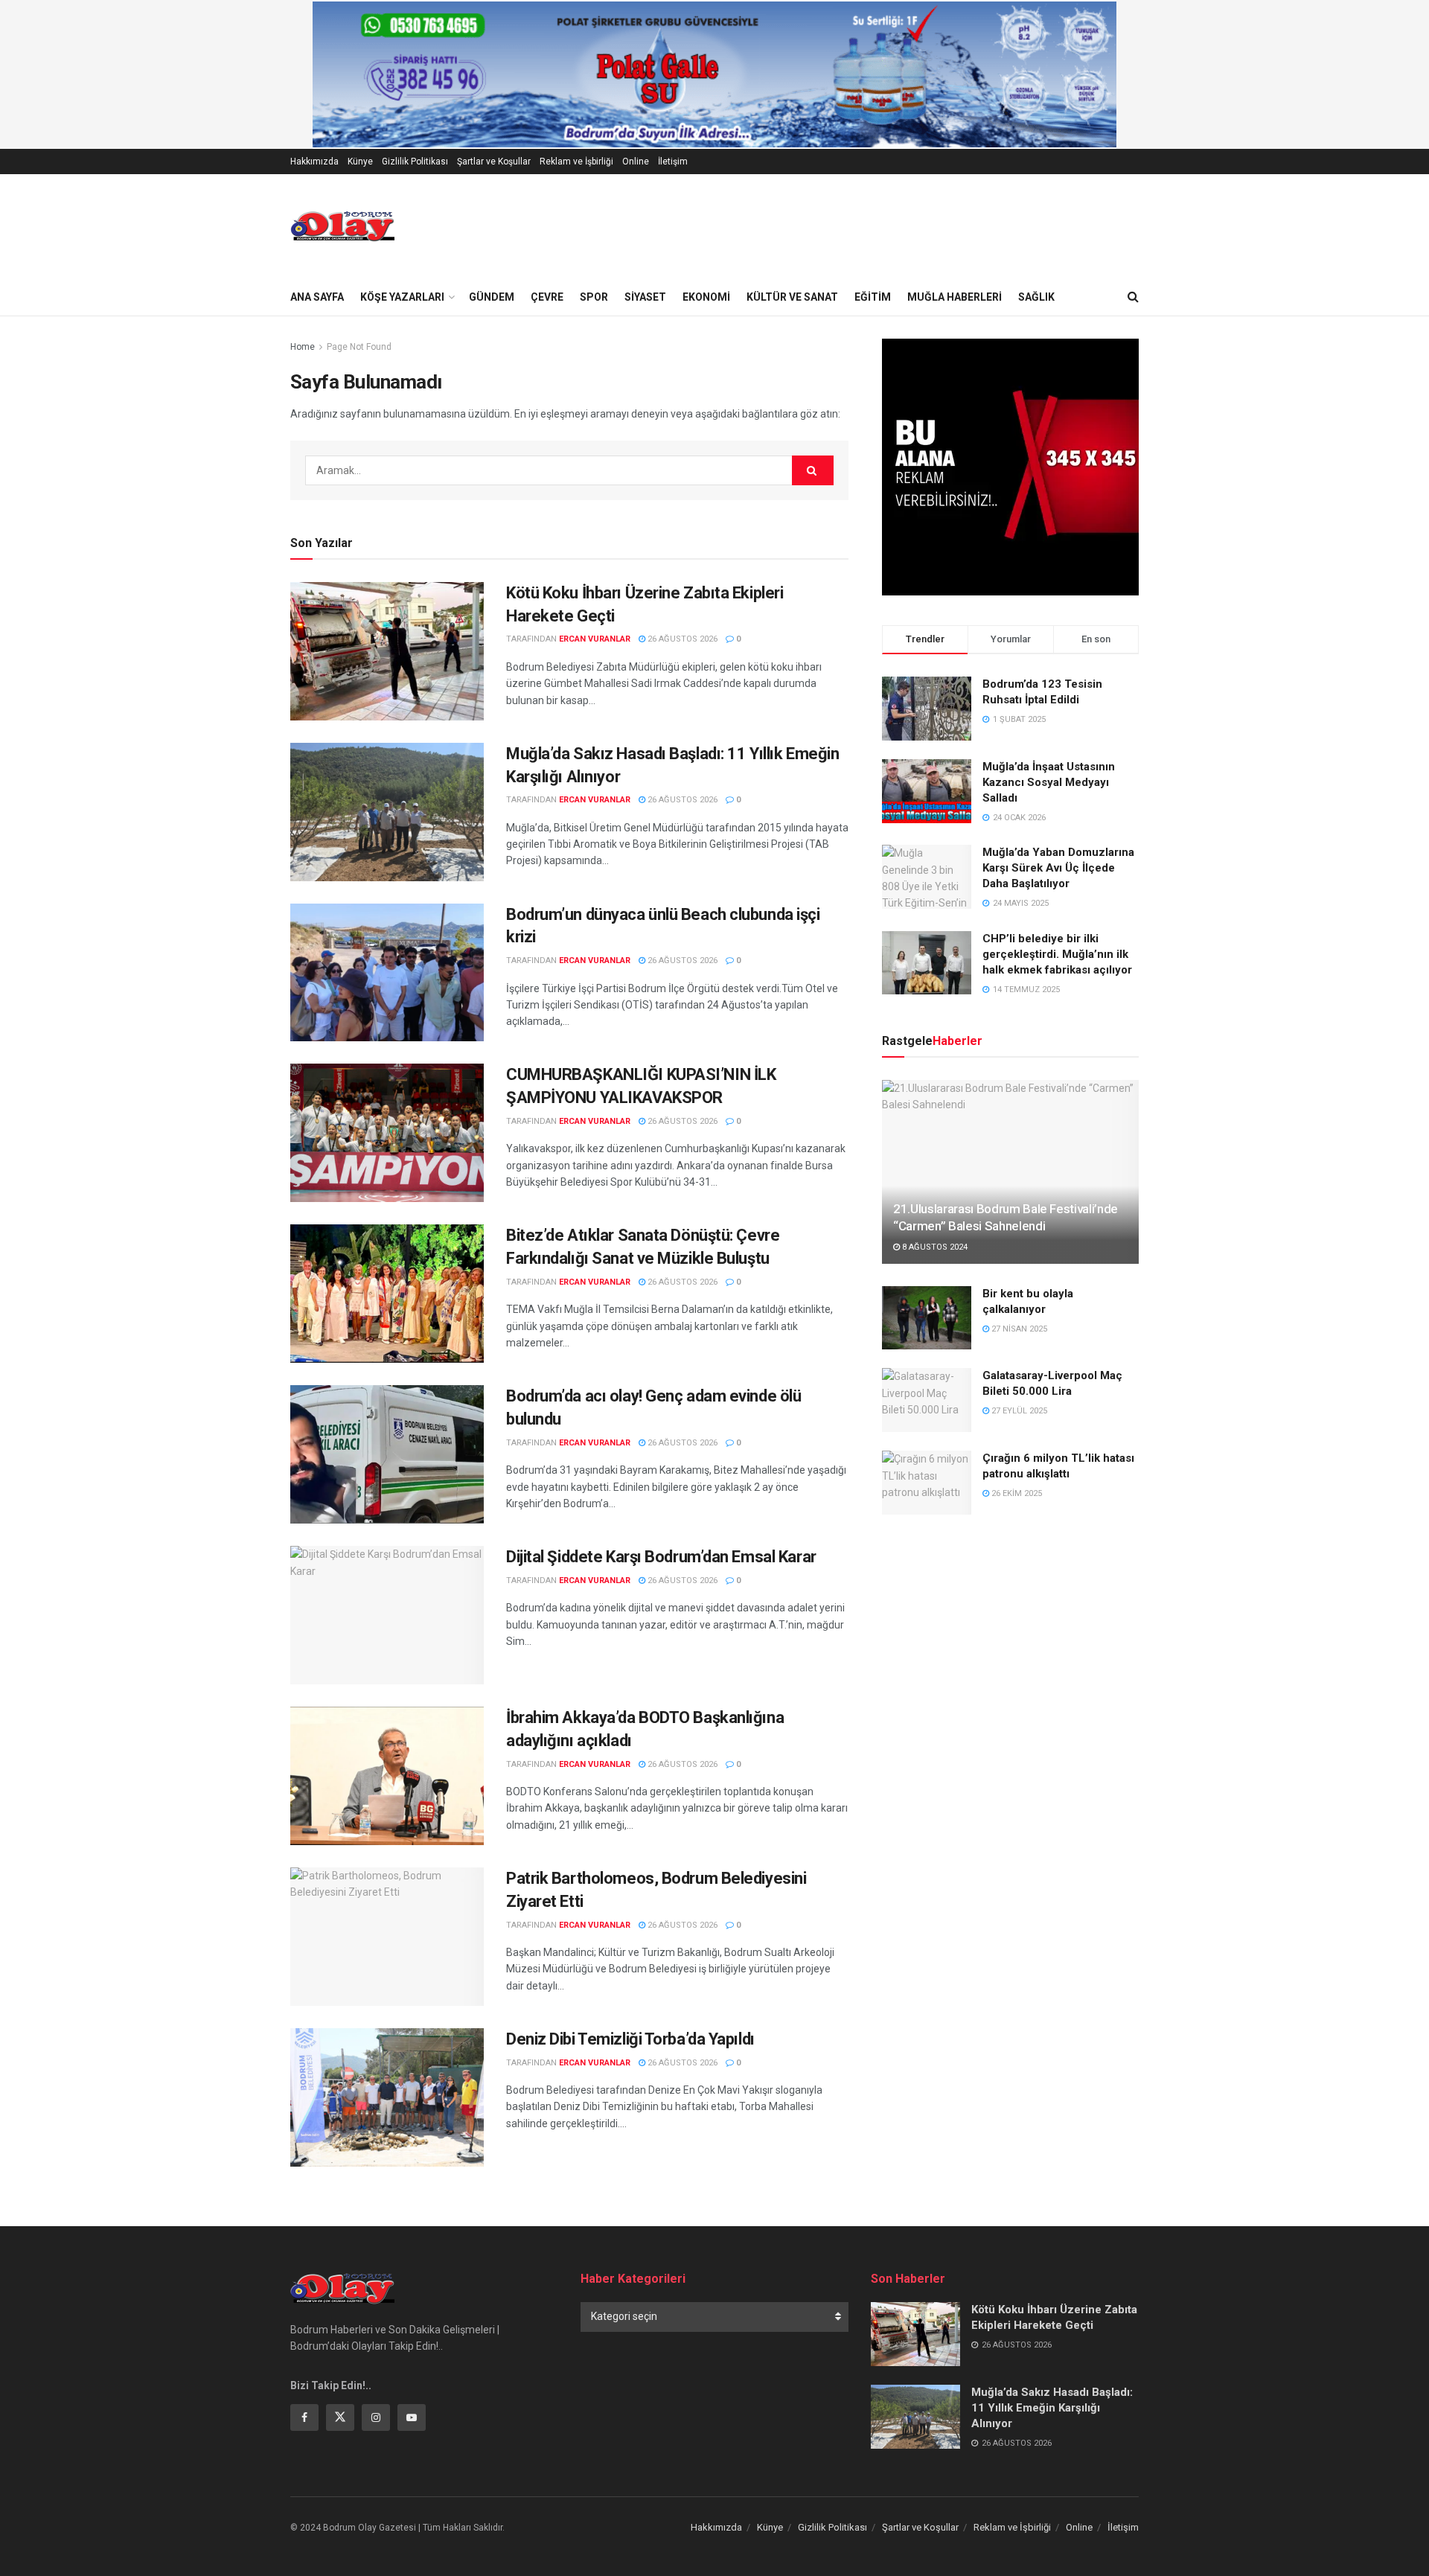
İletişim (673, 162)
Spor (594, 297)
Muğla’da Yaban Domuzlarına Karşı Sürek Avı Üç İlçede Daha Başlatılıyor (1058, 868)
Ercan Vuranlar (595, 639)
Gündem (492, 297)
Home (303, 347)
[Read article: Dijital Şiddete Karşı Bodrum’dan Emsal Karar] (387, 1615)
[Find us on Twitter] (340, 2417)
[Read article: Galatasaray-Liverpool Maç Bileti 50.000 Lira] (927, 1400)
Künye (360, 162)
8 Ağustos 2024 (934, 1247)
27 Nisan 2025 (1018, 1329)
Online (636, 162)
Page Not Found (359, 347)
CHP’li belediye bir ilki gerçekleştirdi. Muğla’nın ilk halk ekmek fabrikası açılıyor (1057, 954)
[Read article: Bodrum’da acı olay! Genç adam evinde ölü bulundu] (387, 1454)
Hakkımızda (314, 162)
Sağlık (1036, 297)
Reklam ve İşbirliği (576, 162)
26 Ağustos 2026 (681, 639)
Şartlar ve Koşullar (494, 162)
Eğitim (873, 297)
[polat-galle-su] (714, 74)
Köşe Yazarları (402, 297)
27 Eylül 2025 (1018, 1411)
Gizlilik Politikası (415, 162)
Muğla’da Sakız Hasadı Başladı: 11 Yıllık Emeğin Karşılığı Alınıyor (1052, 2408)
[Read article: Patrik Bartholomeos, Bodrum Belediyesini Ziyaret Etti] (387, 1937)
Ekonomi (706, 297)
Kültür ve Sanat (792, 297)
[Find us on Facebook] (304, 2417)
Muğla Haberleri (955, 297)
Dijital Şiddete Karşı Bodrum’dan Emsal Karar (661, 1557)
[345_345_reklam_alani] (1010, 466)
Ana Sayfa (317, 297)
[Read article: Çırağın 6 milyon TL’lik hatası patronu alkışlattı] (927, 1483)
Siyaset (645, 297)
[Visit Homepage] (342, 226)
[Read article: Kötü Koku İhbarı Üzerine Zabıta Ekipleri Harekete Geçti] (387, 651)
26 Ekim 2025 (1016, 1493)
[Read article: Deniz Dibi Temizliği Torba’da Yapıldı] (387, 2097)
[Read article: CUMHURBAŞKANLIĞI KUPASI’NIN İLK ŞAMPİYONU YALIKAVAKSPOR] (387, 1133)
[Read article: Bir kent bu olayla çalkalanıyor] (927, 1318)
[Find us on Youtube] (412, 2417)
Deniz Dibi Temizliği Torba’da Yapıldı (630, 2039)
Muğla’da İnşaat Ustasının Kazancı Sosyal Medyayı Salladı (1049, 782)
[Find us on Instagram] (376, 2417)
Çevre (547, 297)
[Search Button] (1133, 297)
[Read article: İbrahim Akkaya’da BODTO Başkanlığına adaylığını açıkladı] (387, 1776)
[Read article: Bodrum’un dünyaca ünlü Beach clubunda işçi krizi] (387, 973)
